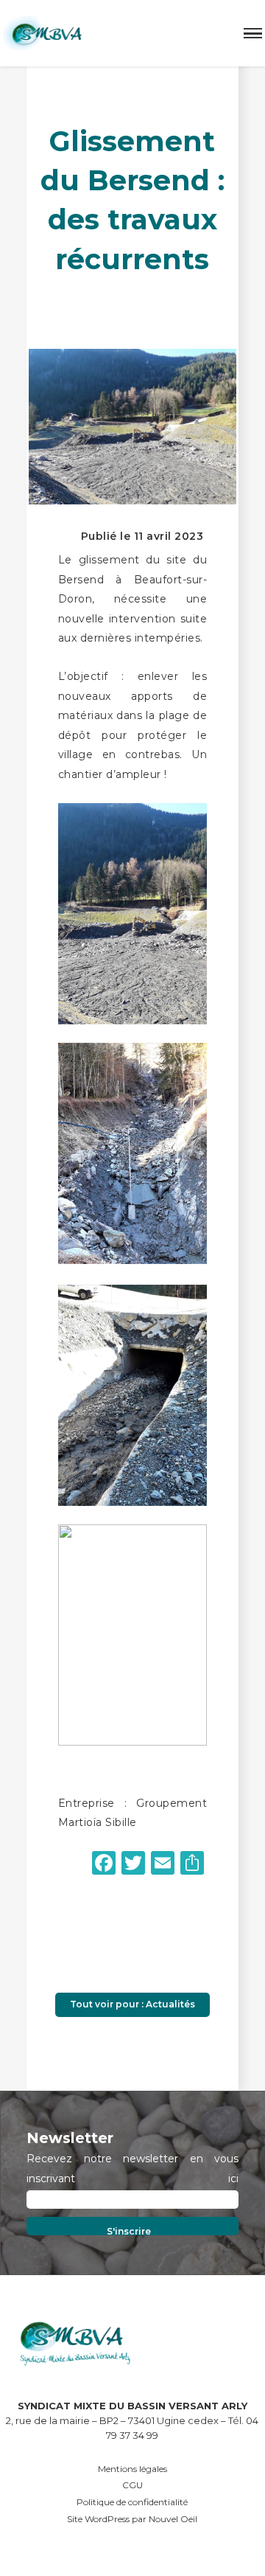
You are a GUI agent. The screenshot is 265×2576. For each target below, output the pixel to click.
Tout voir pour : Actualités (132, 2004)
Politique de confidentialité (132, 2502)
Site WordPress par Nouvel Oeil (132, 2519)
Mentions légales (132, 2469)
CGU (132, 2485)
